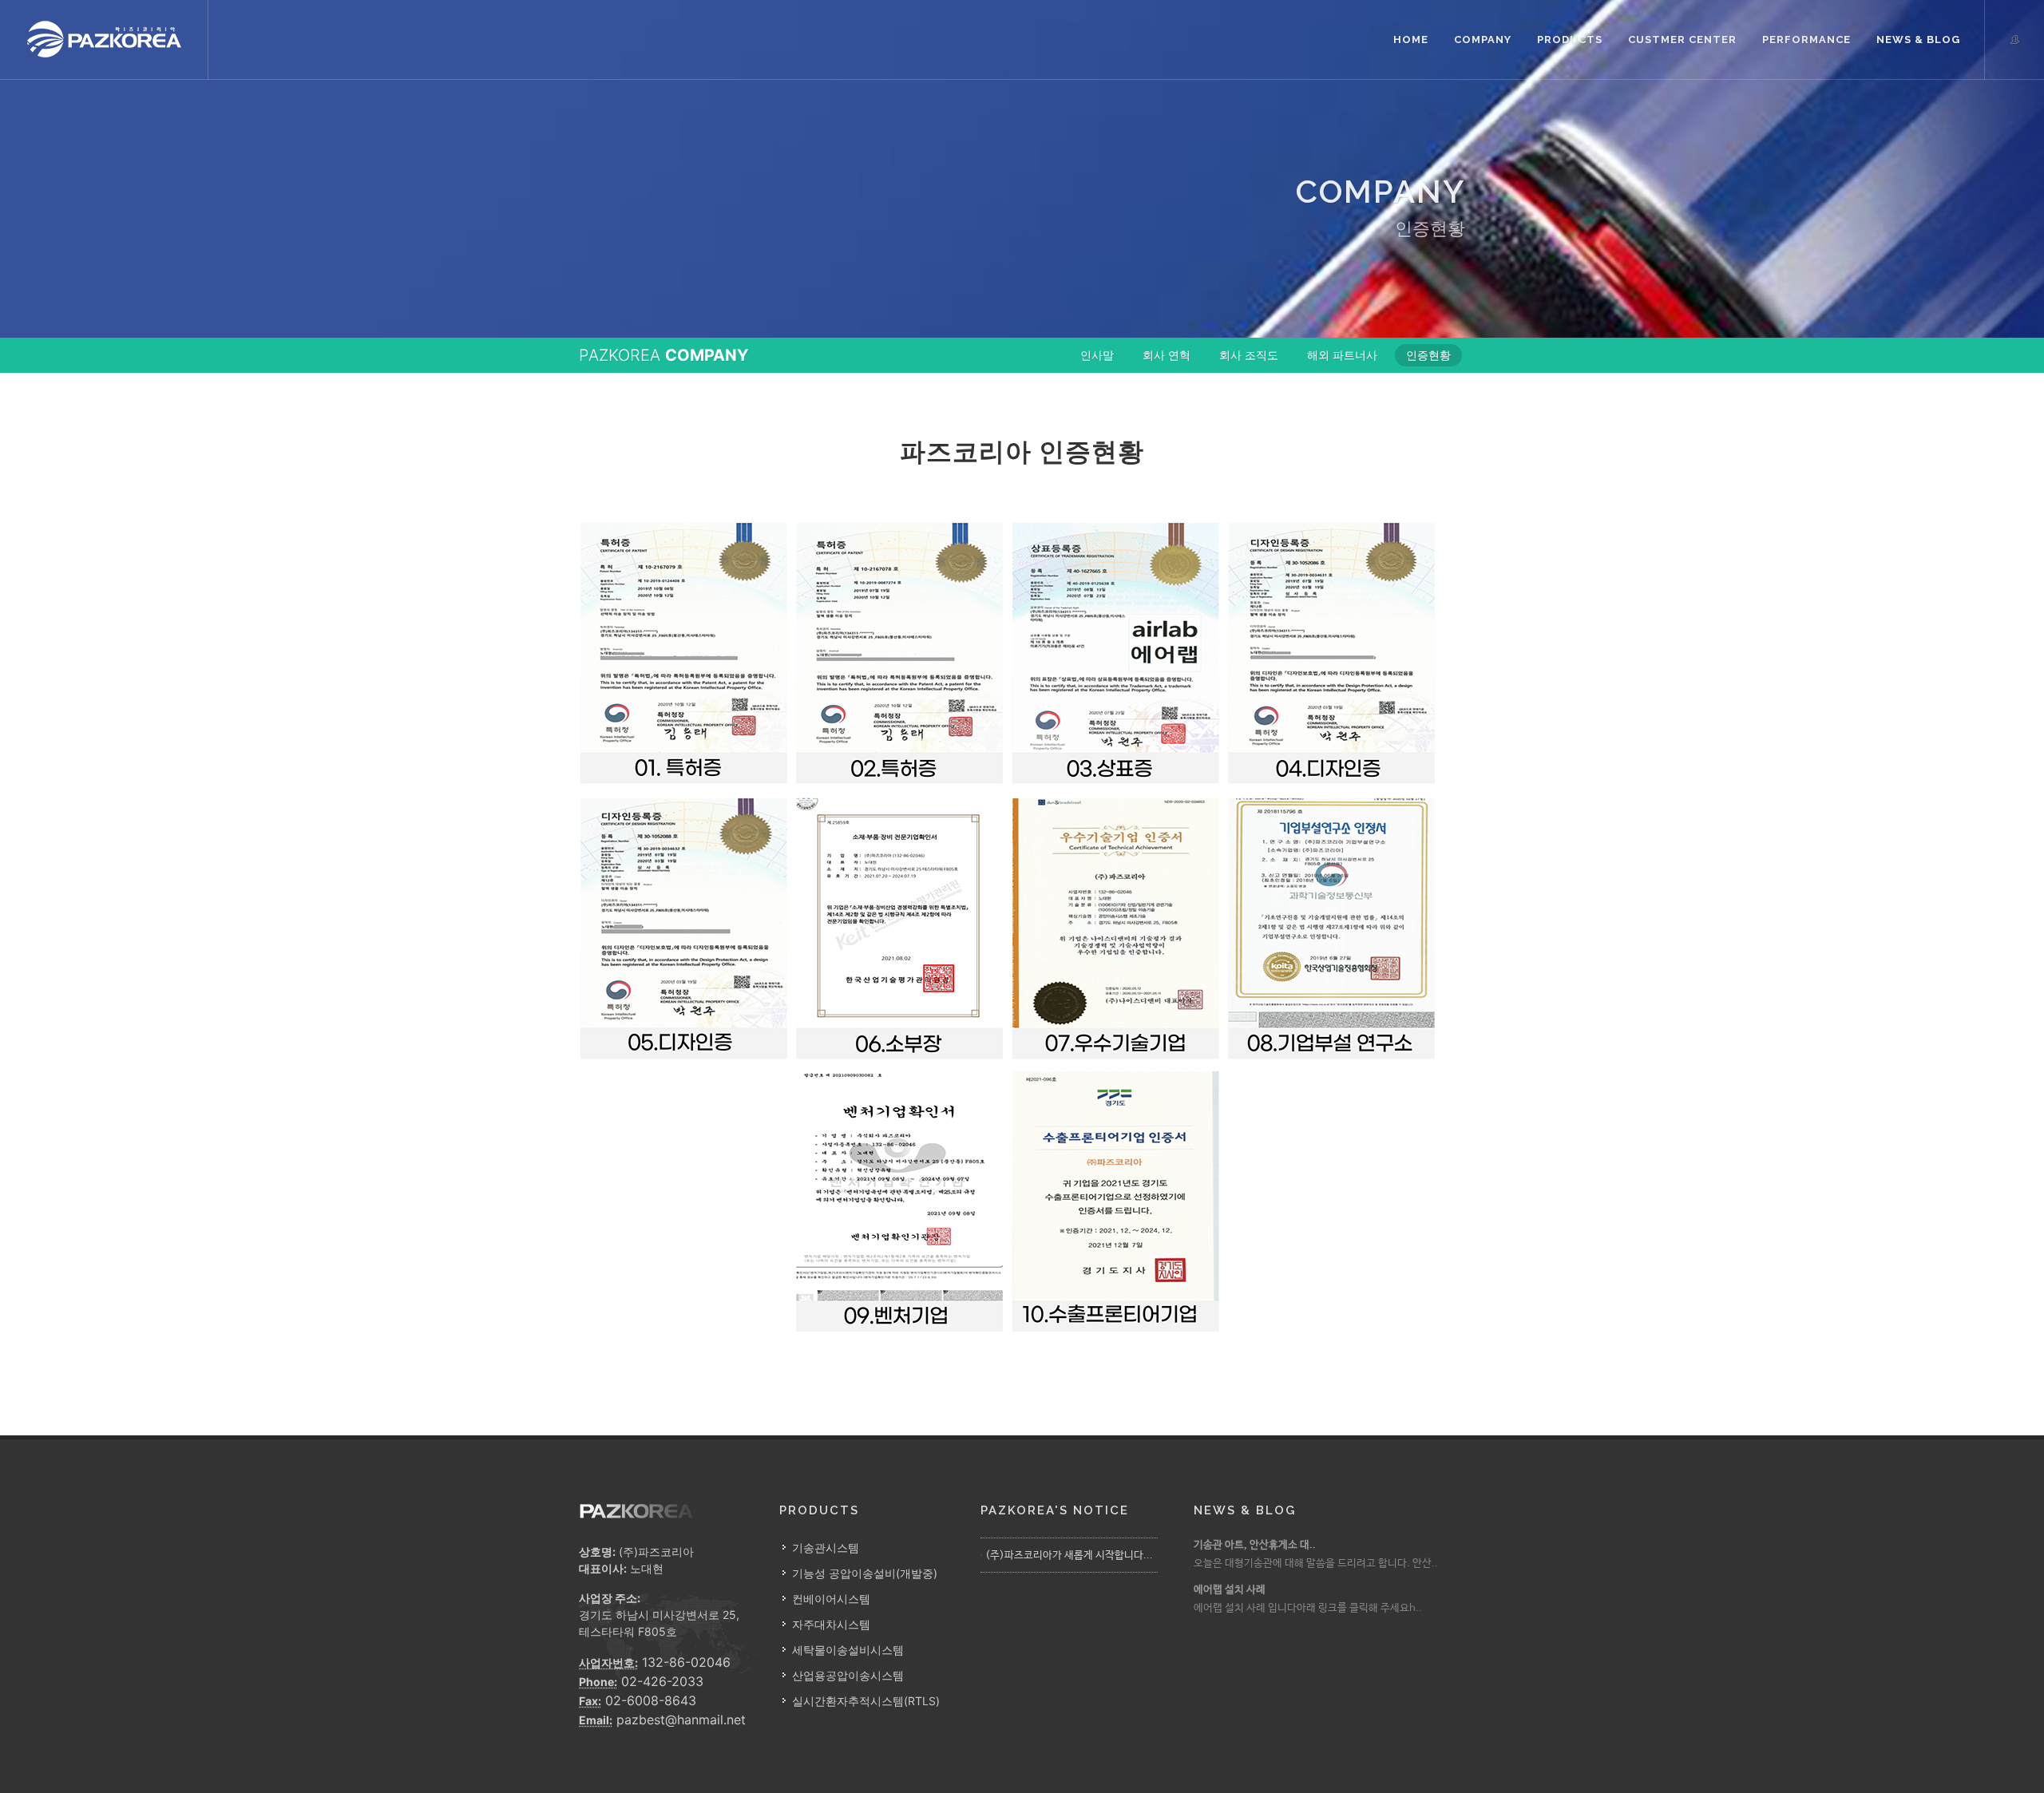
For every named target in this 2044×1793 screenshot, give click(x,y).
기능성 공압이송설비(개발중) (865, 1573)
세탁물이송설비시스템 (848, 1650)
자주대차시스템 (831, 1624)
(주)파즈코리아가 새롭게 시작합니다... (1069, 1556)
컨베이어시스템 (831, 1599)
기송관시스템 (826, 1548)
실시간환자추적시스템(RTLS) (866, 1701)
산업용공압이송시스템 (848, 1675)
